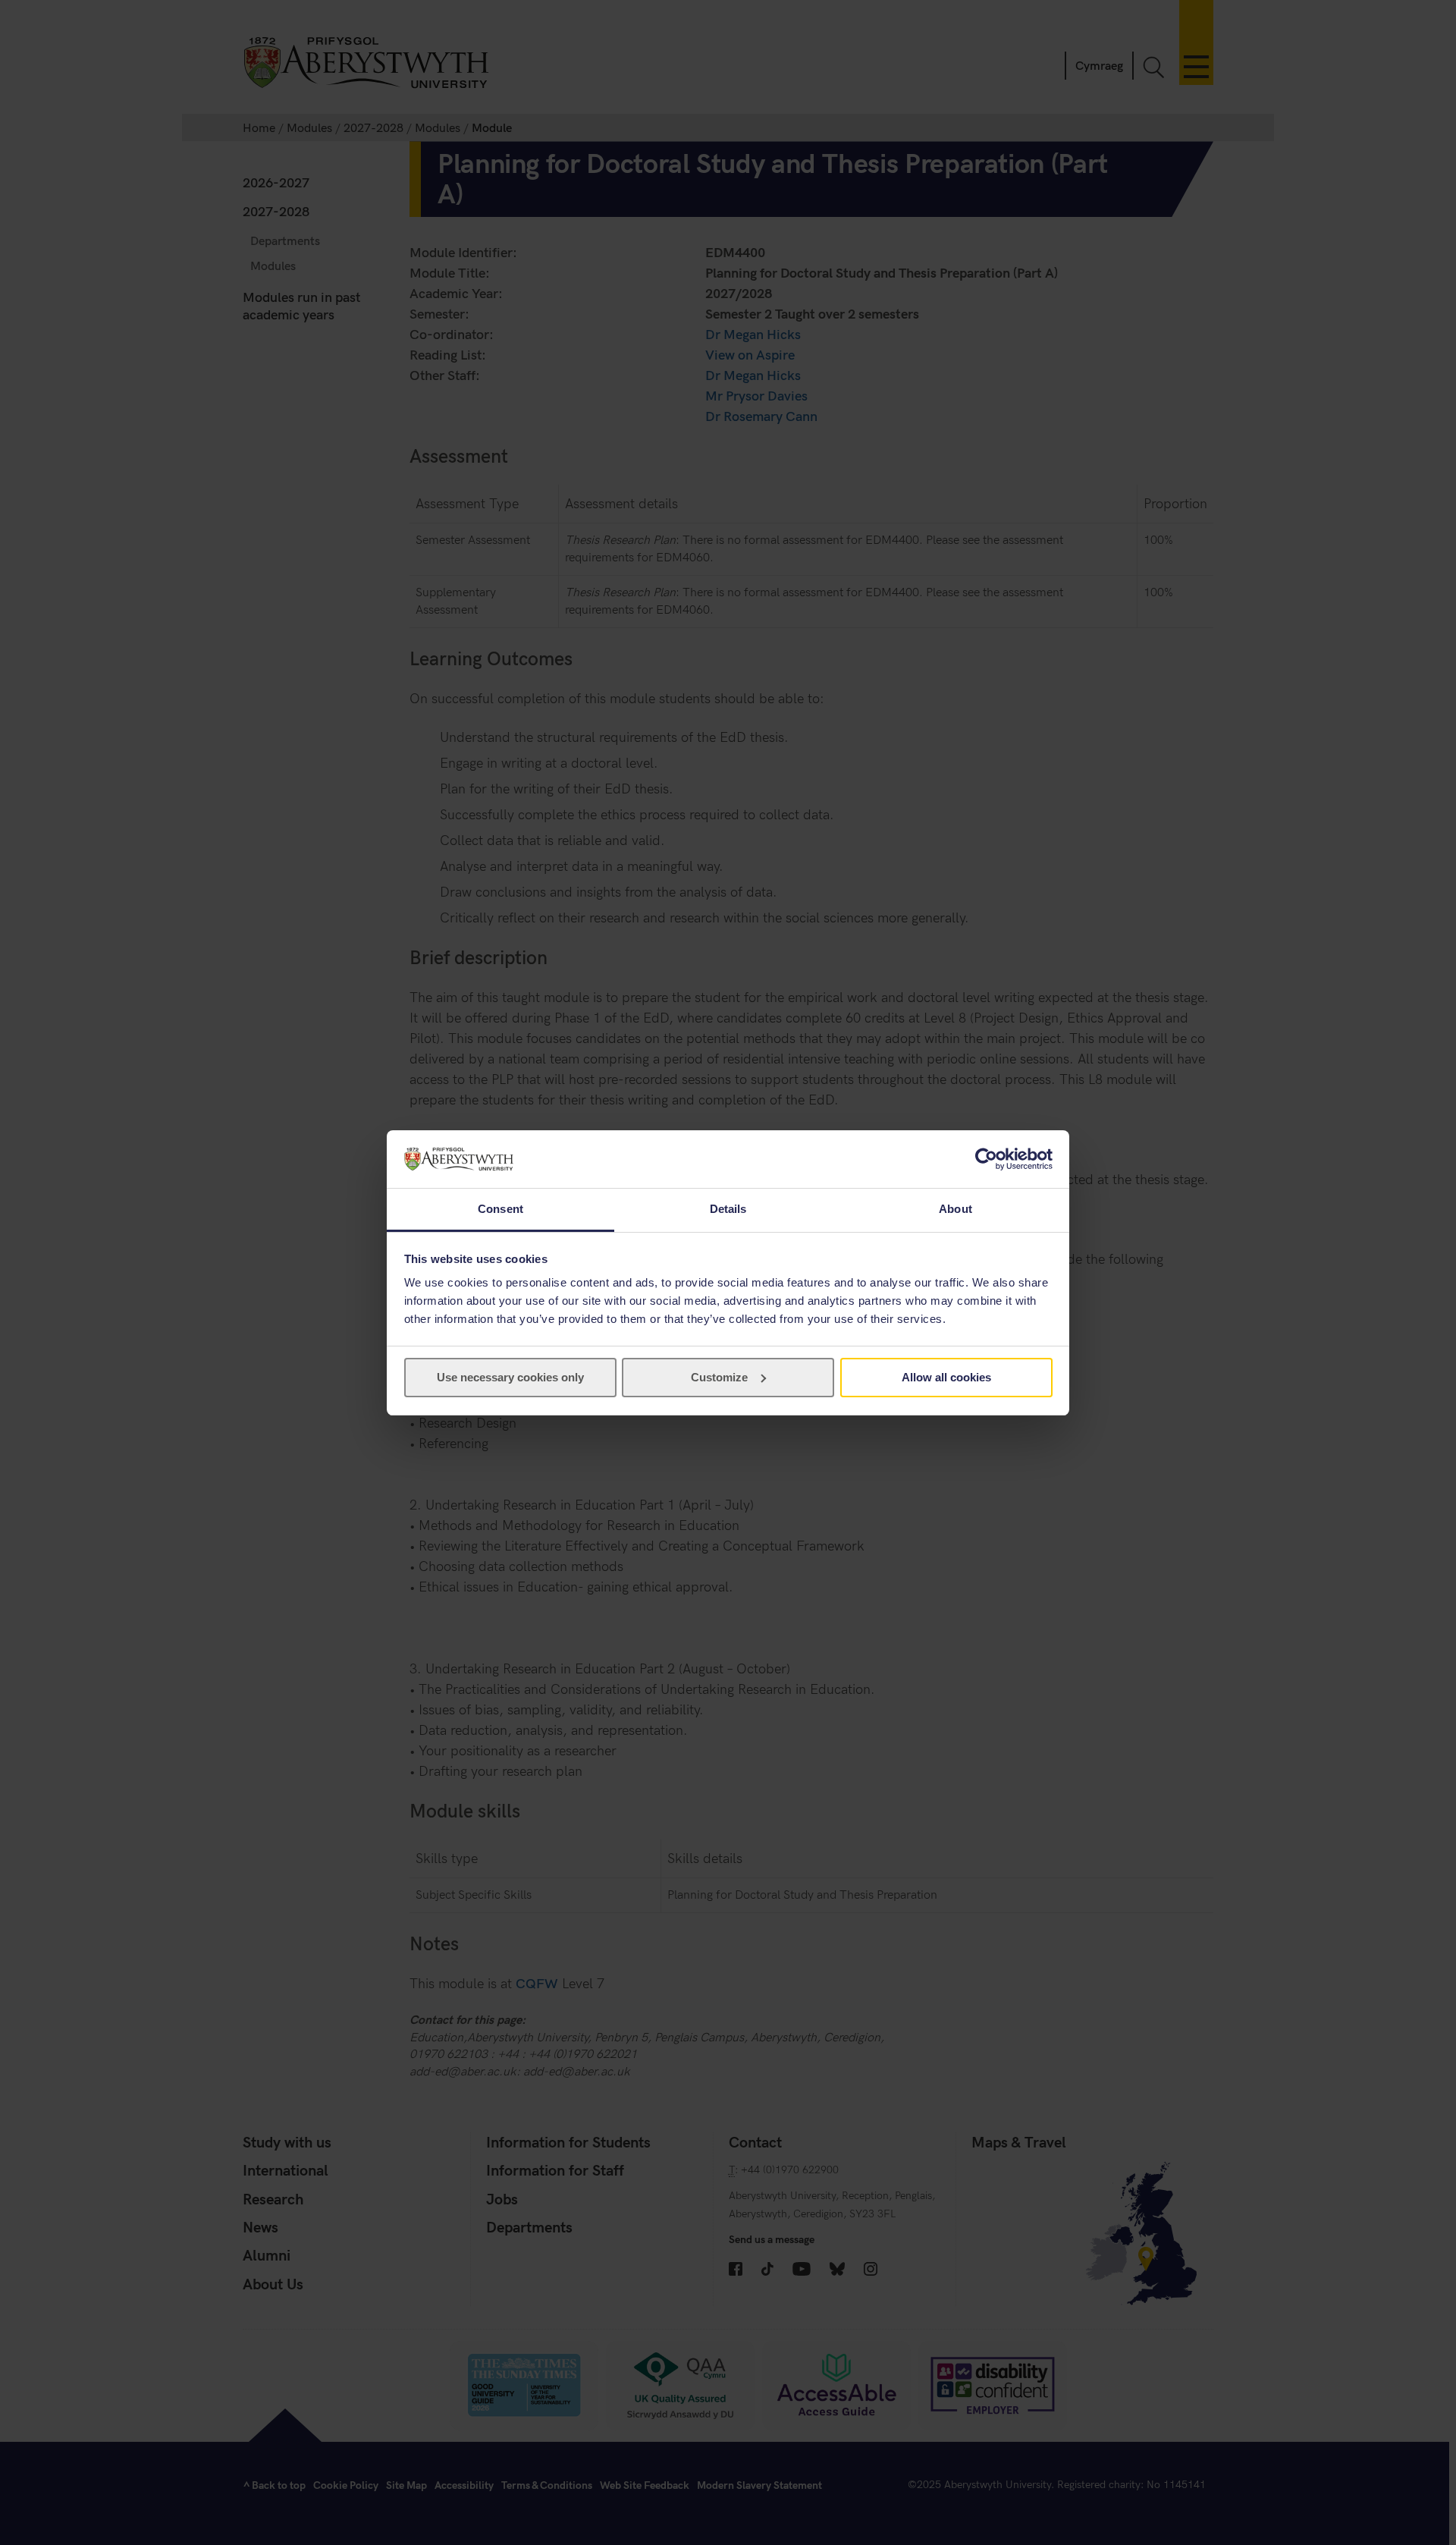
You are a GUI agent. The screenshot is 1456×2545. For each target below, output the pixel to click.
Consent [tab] (500, 1209)
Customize (719, 1377)
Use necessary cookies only (510, 1377)
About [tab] (955, 1209)
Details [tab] (728, 1209)
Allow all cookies (946, 1377)
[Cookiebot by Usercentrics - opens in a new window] (986, 1159)
